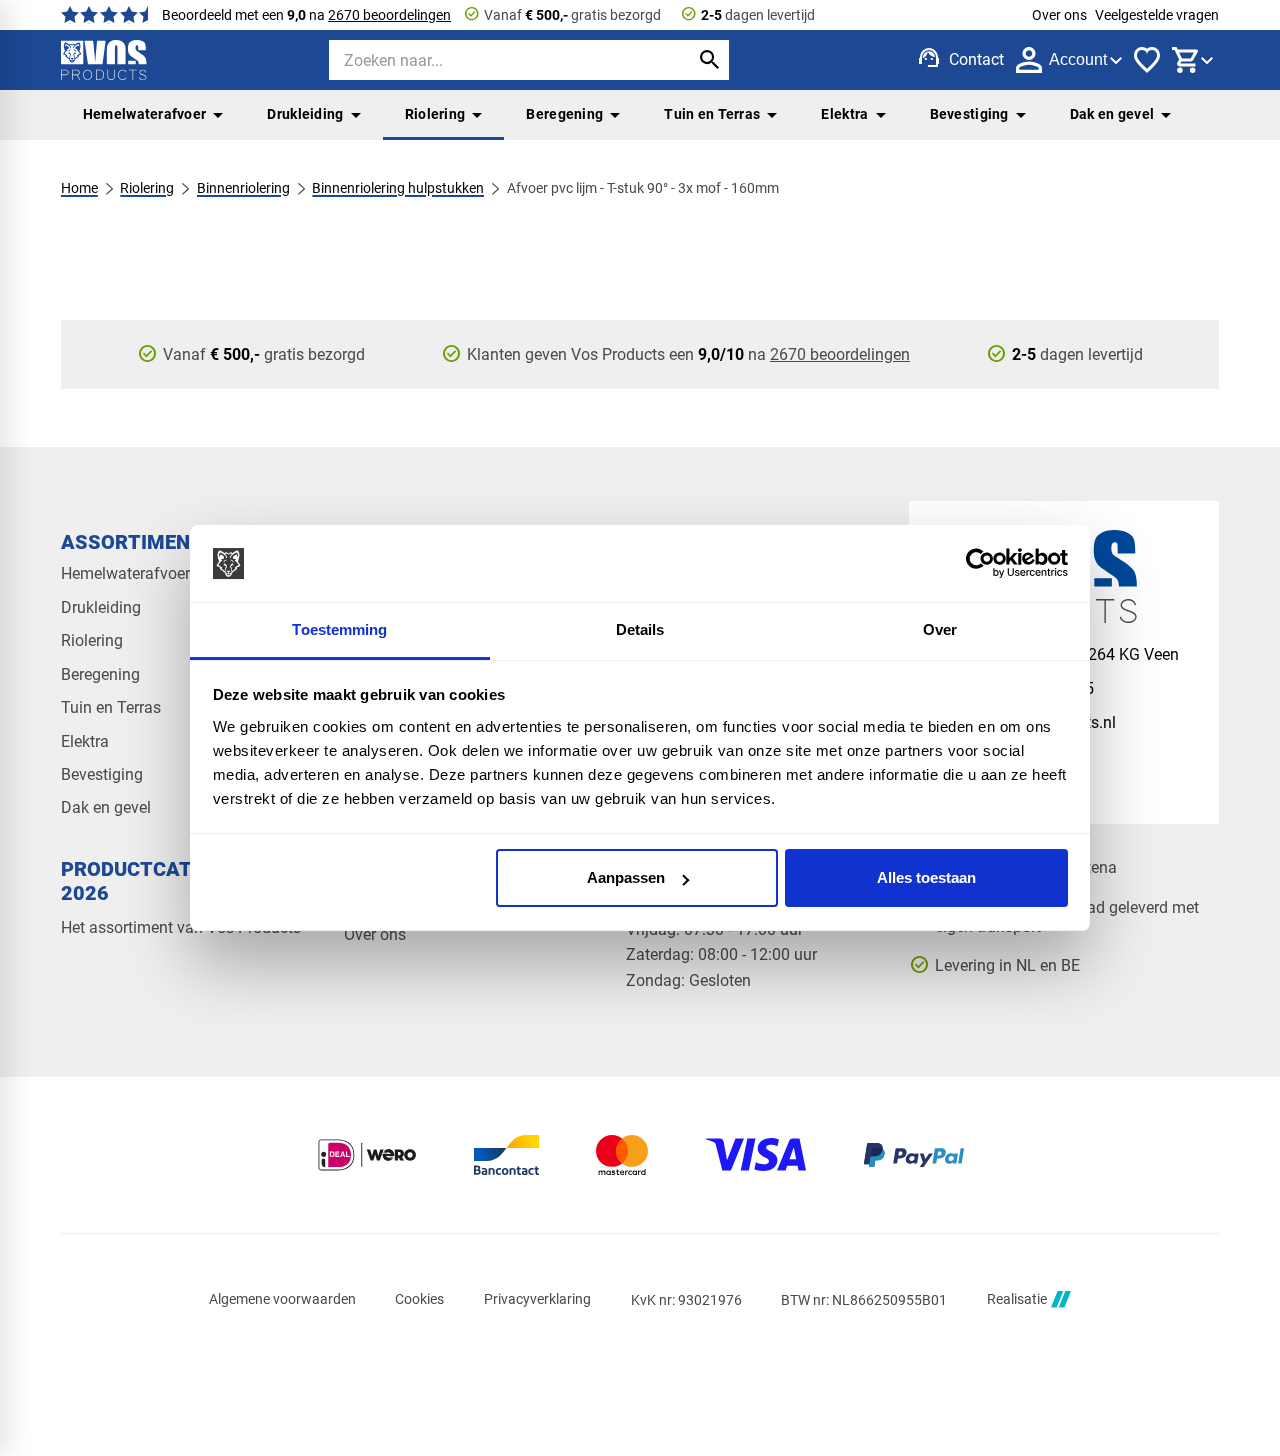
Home (79, 188)
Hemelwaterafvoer (145, 114)
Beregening (564, 114)
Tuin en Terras (712, 114)
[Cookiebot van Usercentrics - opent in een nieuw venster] (980, 564)
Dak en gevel (1112, 114)
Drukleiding (305, 114)
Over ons (1059, 15)
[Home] (104, 60)
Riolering (435, 114)
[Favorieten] (1147, 60)
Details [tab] (640, 629)
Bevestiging (969, 114)
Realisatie (1017, 1299)
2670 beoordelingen (389, 15)
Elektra (844, 114)
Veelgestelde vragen (1157, 15)
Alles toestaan (926, 877)
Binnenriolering (243, 188)
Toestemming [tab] (339, 629)
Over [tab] (940, 629)
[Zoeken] (709, 60)
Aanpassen (626, 877)
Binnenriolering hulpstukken (398, 188)
